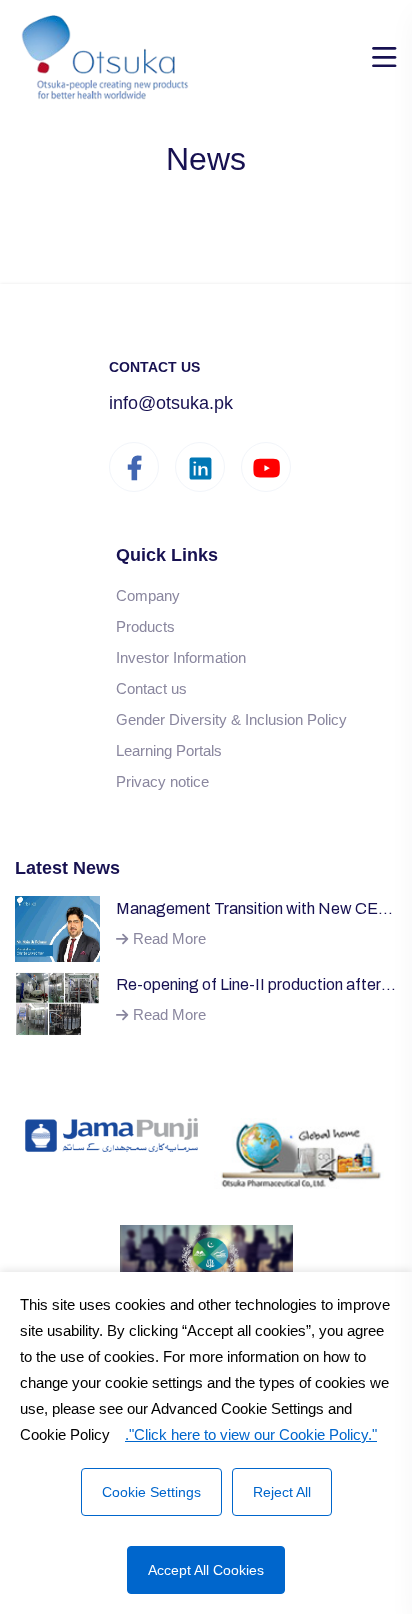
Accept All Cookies (206, 1570)
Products (145, 626)
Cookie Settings (151, 1492)
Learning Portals (169, 750)
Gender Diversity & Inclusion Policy (231, 719)
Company (148, 595)
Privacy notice (162, 781)
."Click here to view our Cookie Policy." (251, 1434)
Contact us (151, 688)
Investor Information (181, 657)
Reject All (282, 1492)
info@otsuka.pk (171, 403)
